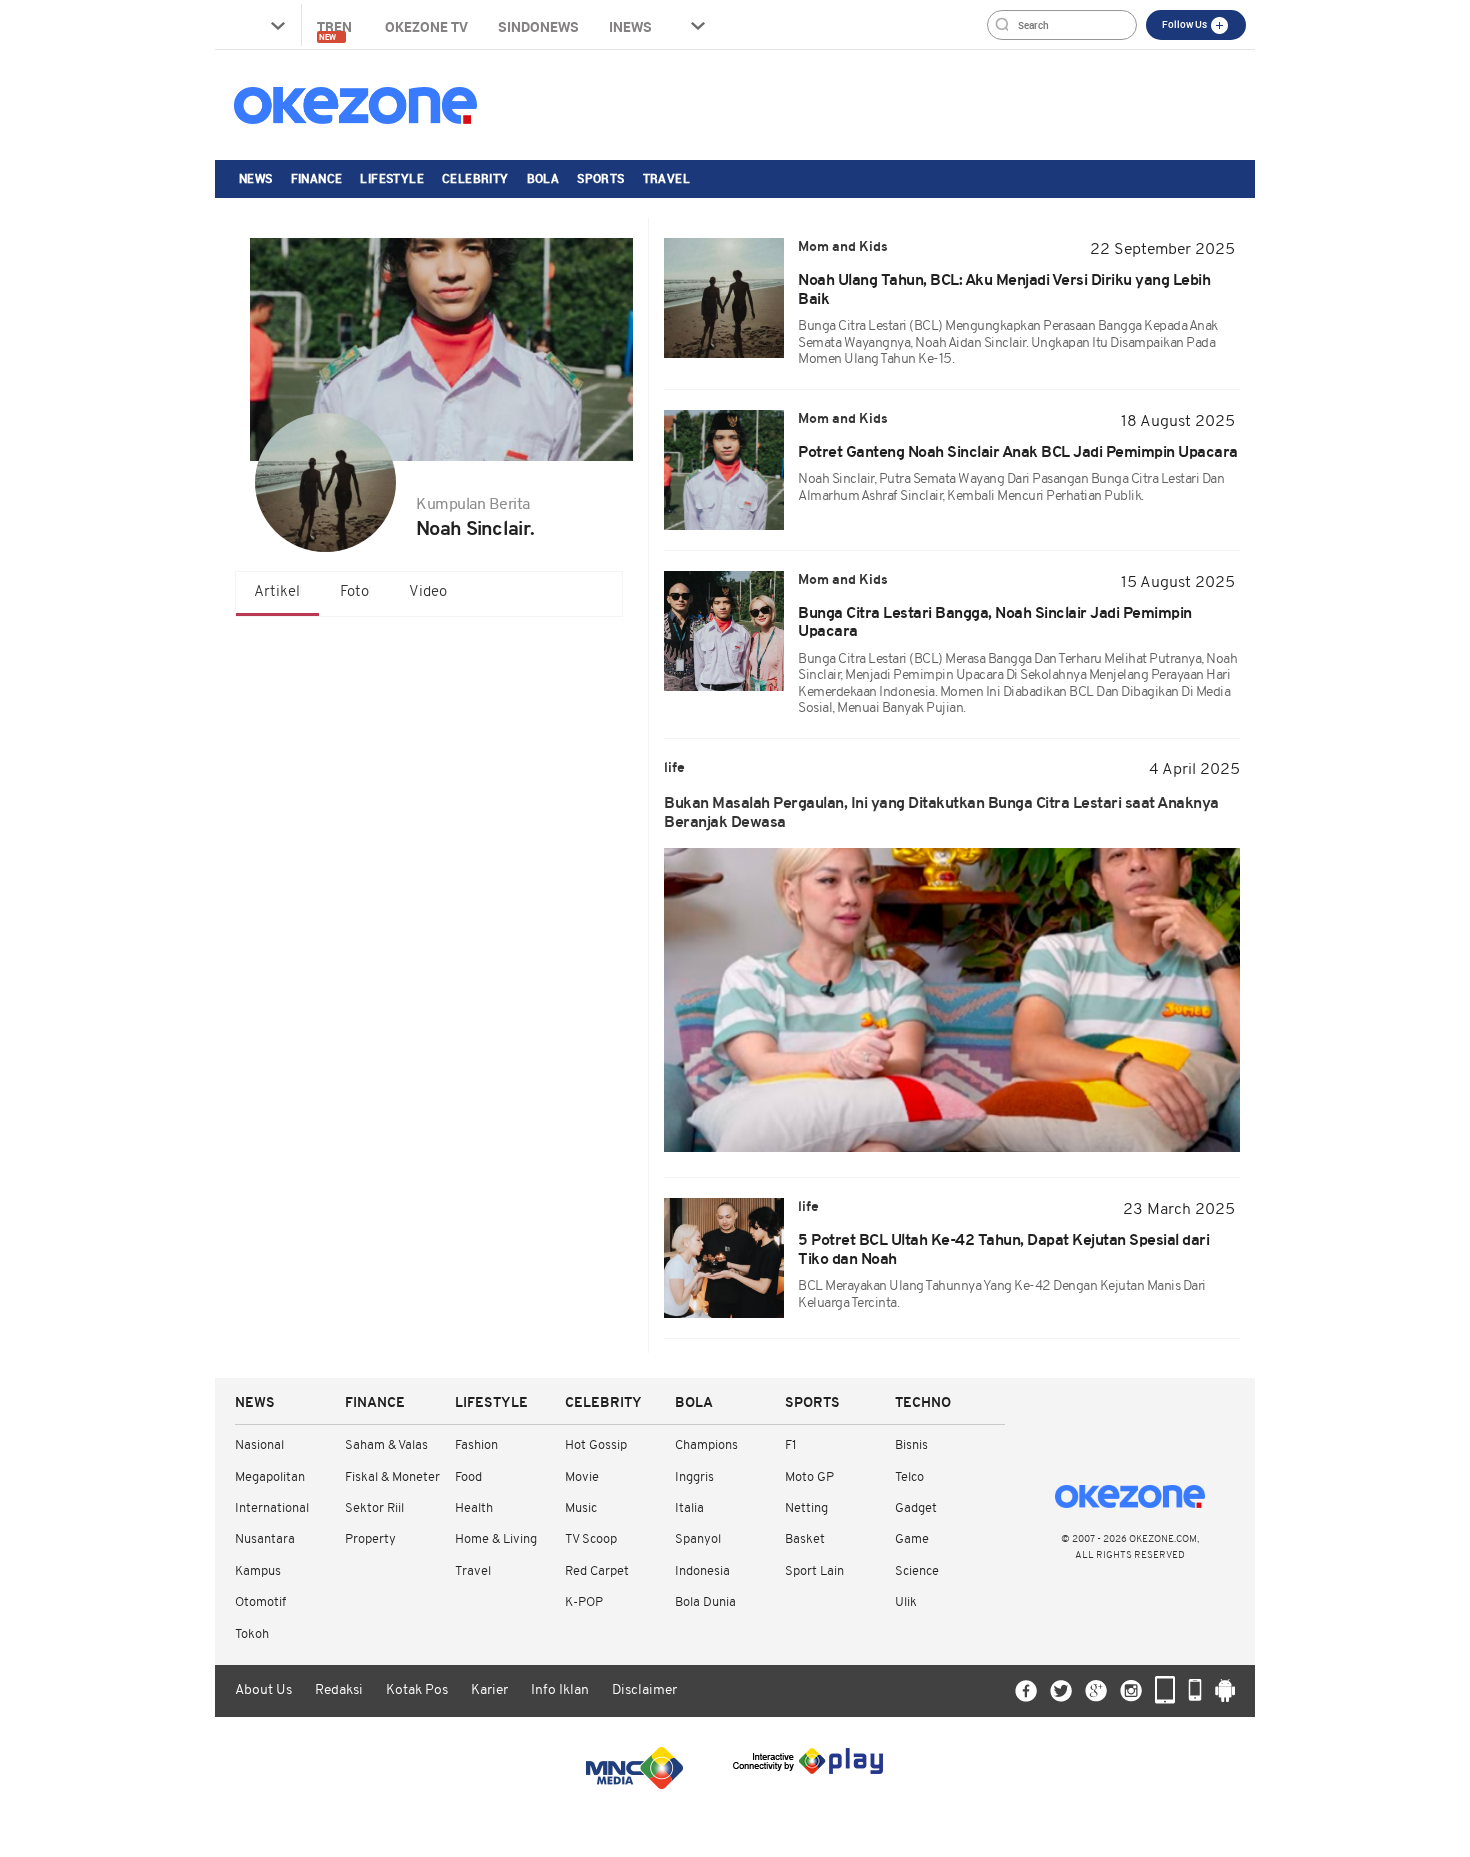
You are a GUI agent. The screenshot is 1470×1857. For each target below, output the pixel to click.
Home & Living (496, 1539)
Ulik (906, 1602)
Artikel (277, 592)
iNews (630, 26)
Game (912, 1539)
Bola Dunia (705, 1602)
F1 (790, 1445)
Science (917, 1571)
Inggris (694, 1477)
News (256, 178)
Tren (336, 29)
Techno (923, 1403)
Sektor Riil (374, 1508)
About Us (263, 1690)
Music (581, 1508)
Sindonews (538, 26)
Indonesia (702, 1571)
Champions (706, 1445)
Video (428, 592)
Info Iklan (560, 1690)
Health (474, 1508)
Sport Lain (814, 1571)
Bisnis (911, 1445)
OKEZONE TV (426, 26)
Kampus (258, 1571)
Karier (489, 1690)
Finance (317, 178)
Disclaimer (644, 1690)
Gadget (916, 1508)
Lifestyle (392, 178)
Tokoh (252, 1634)
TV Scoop (591, 1539)
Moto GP (809, 1477)
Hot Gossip (596, 1445)
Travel (666, 178)
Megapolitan (270, 1477)
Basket (805, 1539)
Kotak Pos (417, 1690)
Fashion (476, 1445)
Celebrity (475, 178)
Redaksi (339, 1690)
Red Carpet (597, 1571)
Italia (689, 1508)
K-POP (584, 1602)
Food (468, 1477)
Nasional (259, 1445)
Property (370, 1539)
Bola (543, 178)
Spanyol (698, 1539)
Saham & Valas (386, 1445)
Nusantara (265, 1539)
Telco (909, 1477)
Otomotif (260, 1602)
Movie (582, 1477)
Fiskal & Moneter (392, 1477)
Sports (600, 178)
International (272, 1508)
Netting (806, 1508)
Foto (354, 592)
